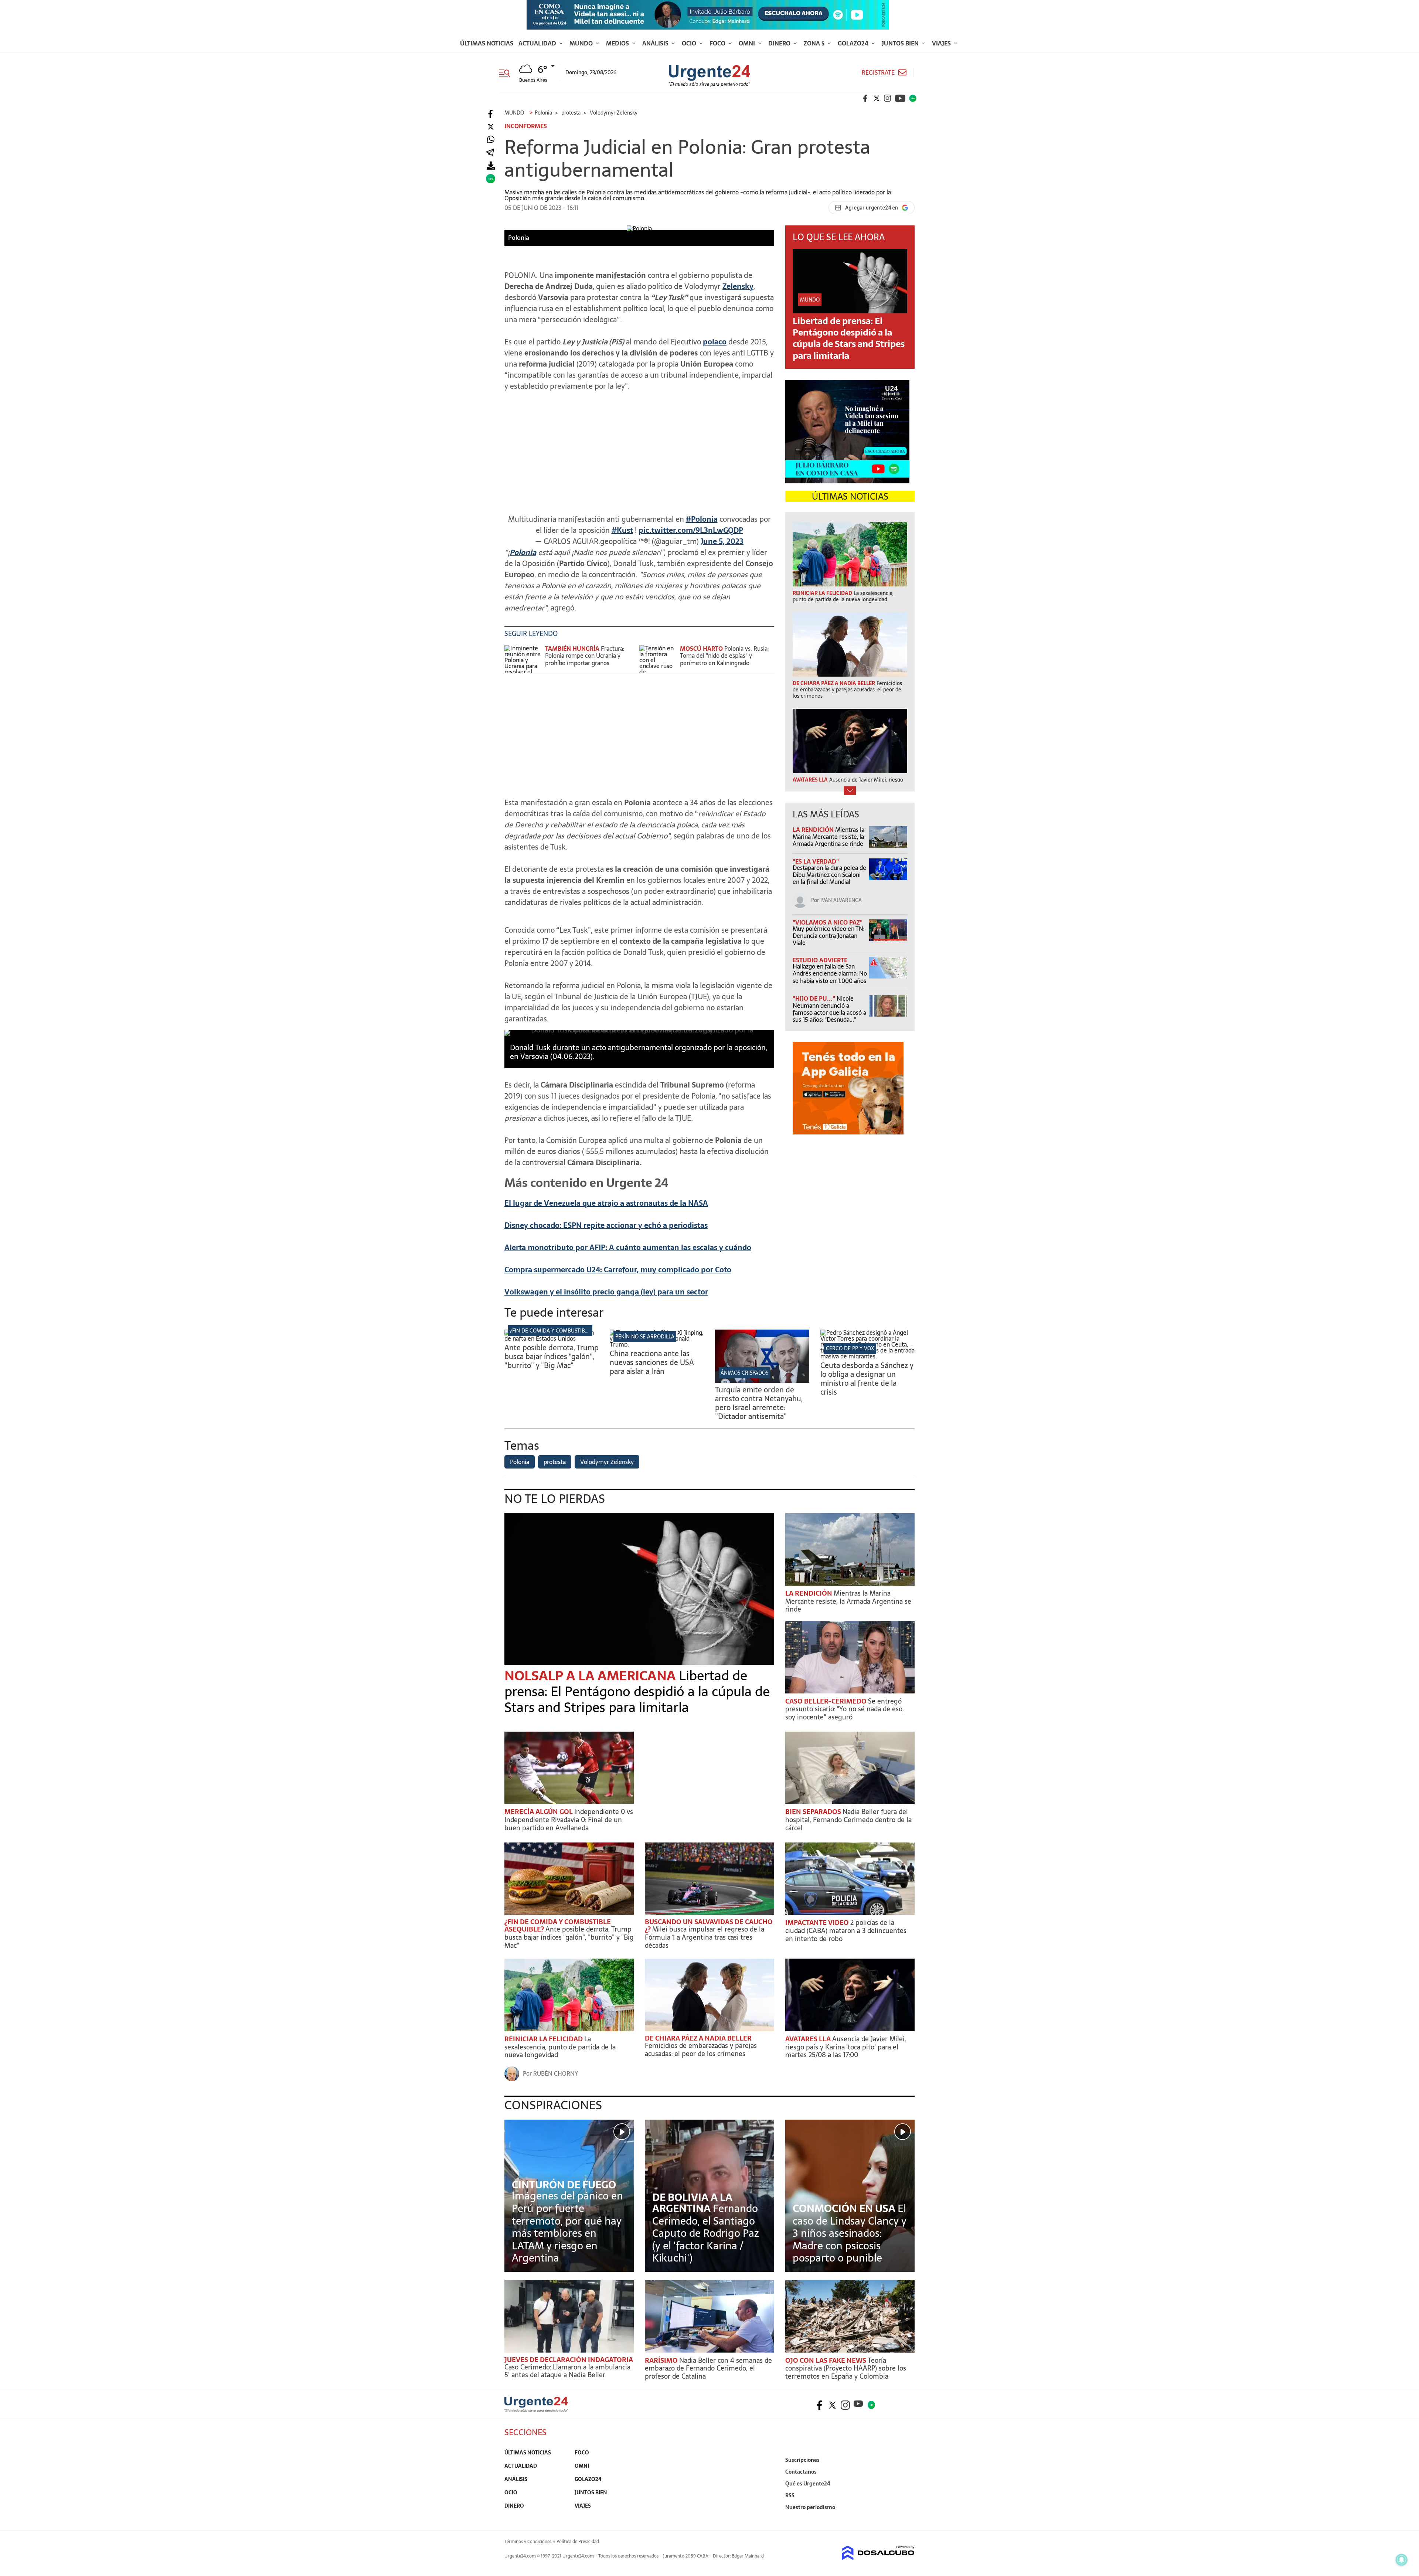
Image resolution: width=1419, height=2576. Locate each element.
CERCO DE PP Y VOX (850, 1348)
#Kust (622, 530)
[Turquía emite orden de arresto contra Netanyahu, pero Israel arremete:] (762, 1381)
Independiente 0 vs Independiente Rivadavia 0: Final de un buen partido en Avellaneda (569, 1820)
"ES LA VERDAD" (816, 861)
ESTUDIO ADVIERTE (820, 960)
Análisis (656, 43)
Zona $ (815, 43)
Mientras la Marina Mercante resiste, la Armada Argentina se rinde (828, 837)
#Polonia (702, 519)
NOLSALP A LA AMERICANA (592, 1676)
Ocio (690, 43)
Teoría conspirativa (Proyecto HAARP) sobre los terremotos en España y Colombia (846, 2368)
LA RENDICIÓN (814, 830)
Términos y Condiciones (528, 2542)
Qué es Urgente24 (808, 2484)
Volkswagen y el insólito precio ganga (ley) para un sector (606, 1292)
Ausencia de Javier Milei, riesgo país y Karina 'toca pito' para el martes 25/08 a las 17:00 (846, 2047)
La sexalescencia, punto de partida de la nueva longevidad (560, 2047)
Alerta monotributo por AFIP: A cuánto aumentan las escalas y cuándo (628, 1248)
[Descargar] (491, 166)
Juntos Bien (901, 43)
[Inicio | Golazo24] (913, 98)
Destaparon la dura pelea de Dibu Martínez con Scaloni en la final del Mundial (829, 875)
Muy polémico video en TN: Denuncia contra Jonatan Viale (828, 936)
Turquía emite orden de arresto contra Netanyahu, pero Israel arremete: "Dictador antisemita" (759, 1403)
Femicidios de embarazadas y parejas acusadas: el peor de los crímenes (701, 2050)
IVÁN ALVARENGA (841, 900)
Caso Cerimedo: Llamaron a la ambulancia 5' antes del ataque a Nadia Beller (567, 2371)
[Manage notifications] (1402, 2560)
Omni (748, 43)
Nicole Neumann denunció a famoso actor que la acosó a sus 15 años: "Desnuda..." (829, 1009)
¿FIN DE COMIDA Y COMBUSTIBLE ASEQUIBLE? (565, 1331)
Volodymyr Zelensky (607, 1462)
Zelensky (738, 286)
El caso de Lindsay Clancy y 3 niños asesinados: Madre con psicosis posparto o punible (850, 2233)
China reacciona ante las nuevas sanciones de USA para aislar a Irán (652, 1362)
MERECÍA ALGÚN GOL (539, 1812)
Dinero (780, 43)
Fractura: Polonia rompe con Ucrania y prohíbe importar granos (585, 656)
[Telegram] (490, 153)
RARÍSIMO (662, 2360)
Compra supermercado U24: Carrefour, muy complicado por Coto (618, 1270)
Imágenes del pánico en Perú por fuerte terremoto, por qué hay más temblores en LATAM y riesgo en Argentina (567, 2227)
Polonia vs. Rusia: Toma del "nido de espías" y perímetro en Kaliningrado (724, 656)
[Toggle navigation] (507, 72)
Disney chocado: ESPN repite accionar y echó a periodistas (606, 1225)
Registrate (878, 73)
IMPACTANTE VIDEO (818, 1922)
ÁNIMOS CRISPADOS (744, 1373)
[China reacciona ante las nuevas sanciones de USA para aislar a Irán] (657, 1344)
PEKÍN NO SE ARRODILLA (645, 1337)
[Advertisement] (639, 449)
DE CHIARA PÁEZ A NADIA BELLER (698, 2038)
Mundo (582, 43)
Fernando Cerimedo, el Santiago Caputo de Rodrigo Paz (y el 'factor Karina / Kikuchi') (706, 2233)
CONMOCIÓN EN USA (845, 2208)
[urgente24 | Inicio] (906, 2519)
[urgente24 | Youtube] (900, 98)
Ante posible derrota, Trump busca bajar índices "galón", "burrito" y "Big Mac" (552, 1357)
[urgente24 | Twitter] (877, 98)
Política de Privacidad (578, 2542)
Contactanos (801, 2472)
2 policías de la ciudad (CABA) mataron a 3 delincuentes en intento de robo (846, 1930)
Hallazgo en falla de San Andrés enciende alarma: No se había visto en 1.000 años (830, 973)
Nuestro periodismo (810, 2507)
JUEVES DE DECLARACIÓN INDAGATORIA (569, 2360)
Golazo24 (854, 43)
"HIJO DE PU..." (815, 998)
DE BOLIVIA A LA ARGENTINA (692, 2203)
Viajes (942, 43)
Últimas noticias (487, 43)
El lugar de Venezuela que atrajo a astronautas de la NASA (606, 1203)
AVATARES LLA (809, 2039)
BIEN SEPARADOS (814, 1812)
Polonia (523, 552)
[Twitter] (491, 127)
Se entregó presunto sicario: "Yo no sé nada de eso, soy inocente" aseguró (845, 1709)
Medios (618, 43)
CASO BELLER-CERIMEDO (827, 1701)
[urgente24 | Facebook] (865, 98)
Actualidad (538, 43)
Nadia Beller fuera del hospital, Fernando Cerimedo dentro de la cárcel (848, 1820)
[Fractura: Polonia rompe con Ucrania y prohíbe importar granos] (523, 659)
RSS (790, 2495)
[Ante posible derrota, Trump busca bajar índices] (552, 1338)
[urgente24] (536, 2410)
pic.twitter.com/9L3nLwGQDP (691, 530)
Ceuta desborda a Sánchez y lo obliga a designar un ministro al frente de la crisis (867, 1379)
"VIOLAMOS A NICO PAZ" (828, 922)
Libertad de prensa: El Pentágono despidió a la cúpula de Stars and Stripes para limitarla (849, 338)
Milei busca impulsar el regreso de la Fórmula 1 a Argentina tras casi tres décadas (705, 1937)
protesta (555, 1462)
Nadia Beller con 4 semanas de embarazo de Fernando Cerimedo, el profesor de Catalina (708, 2368)
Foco (718, 43)
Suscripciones (802, 2460)
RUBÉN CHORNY (556, 2073)
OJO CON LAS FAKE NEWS (826, 2360)
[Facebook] (491, 114)
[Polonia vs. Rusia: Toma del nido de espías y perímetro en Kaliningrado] (658, 659)
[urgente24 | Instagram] (888, 98)
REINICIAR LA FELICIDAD (544, 2039)
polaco (715, 342)
